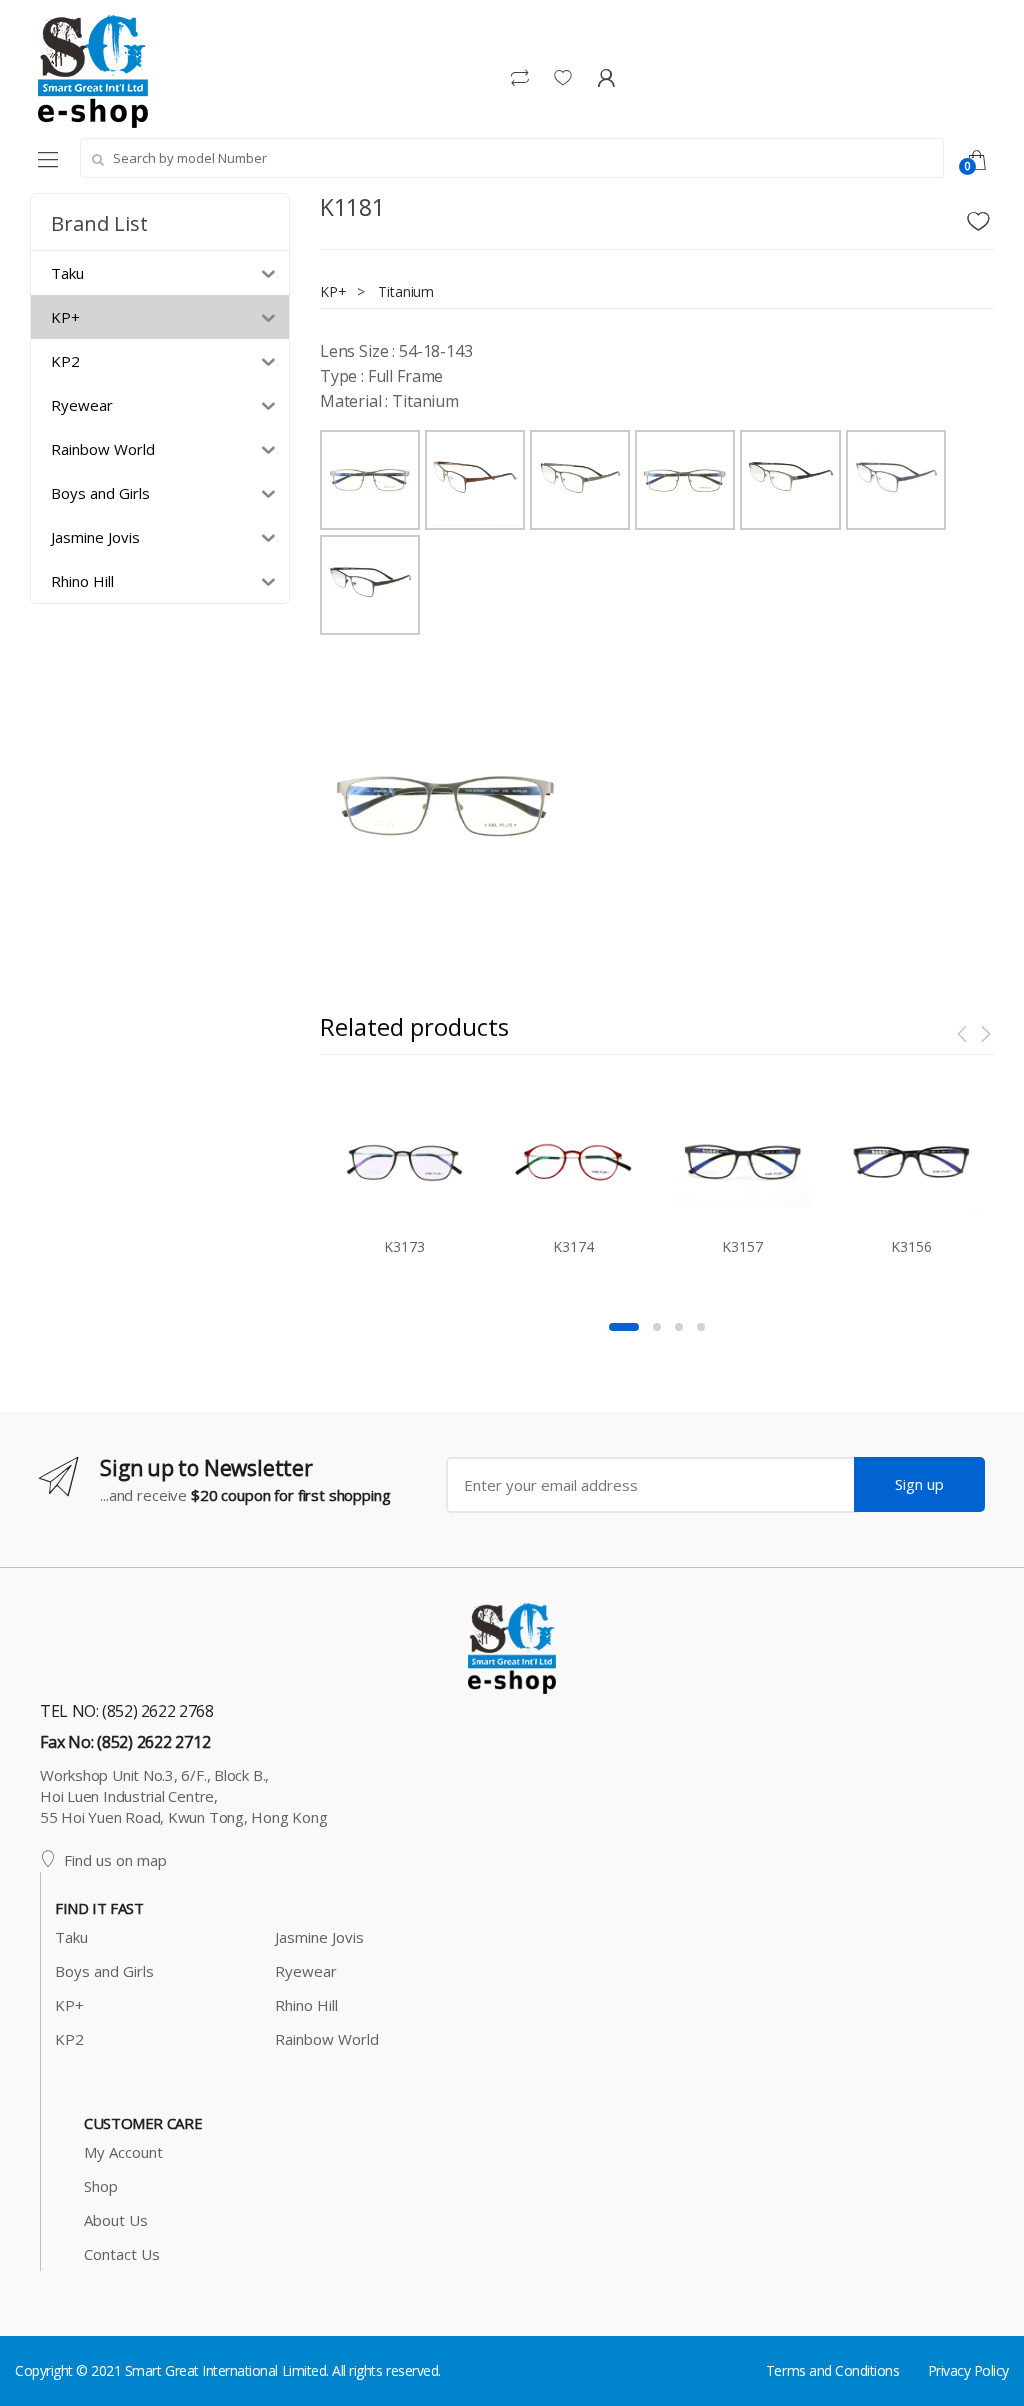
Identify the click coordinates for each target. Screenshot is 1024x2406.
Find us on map (115, 1860)
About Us (116, 2220)
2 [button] (657, 1327)
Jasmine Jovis (319, 1937)
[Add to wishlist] (981, 216)
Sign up (919, 1484)
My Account (123, 2152)
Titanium (406, 291)
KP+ (333, 291)
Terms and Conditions (832, 2370)
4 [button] (701, 1327)
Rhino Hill (306, 2005)
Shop (101, 2186)
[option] (446, 806)
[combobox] (512, 158)
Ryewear (306, 1971)
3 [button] (679, 1327)
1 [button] (624, 1327)
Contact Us (122, 2254)
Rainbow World (327, 2039)
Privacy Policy (968, 2370)
